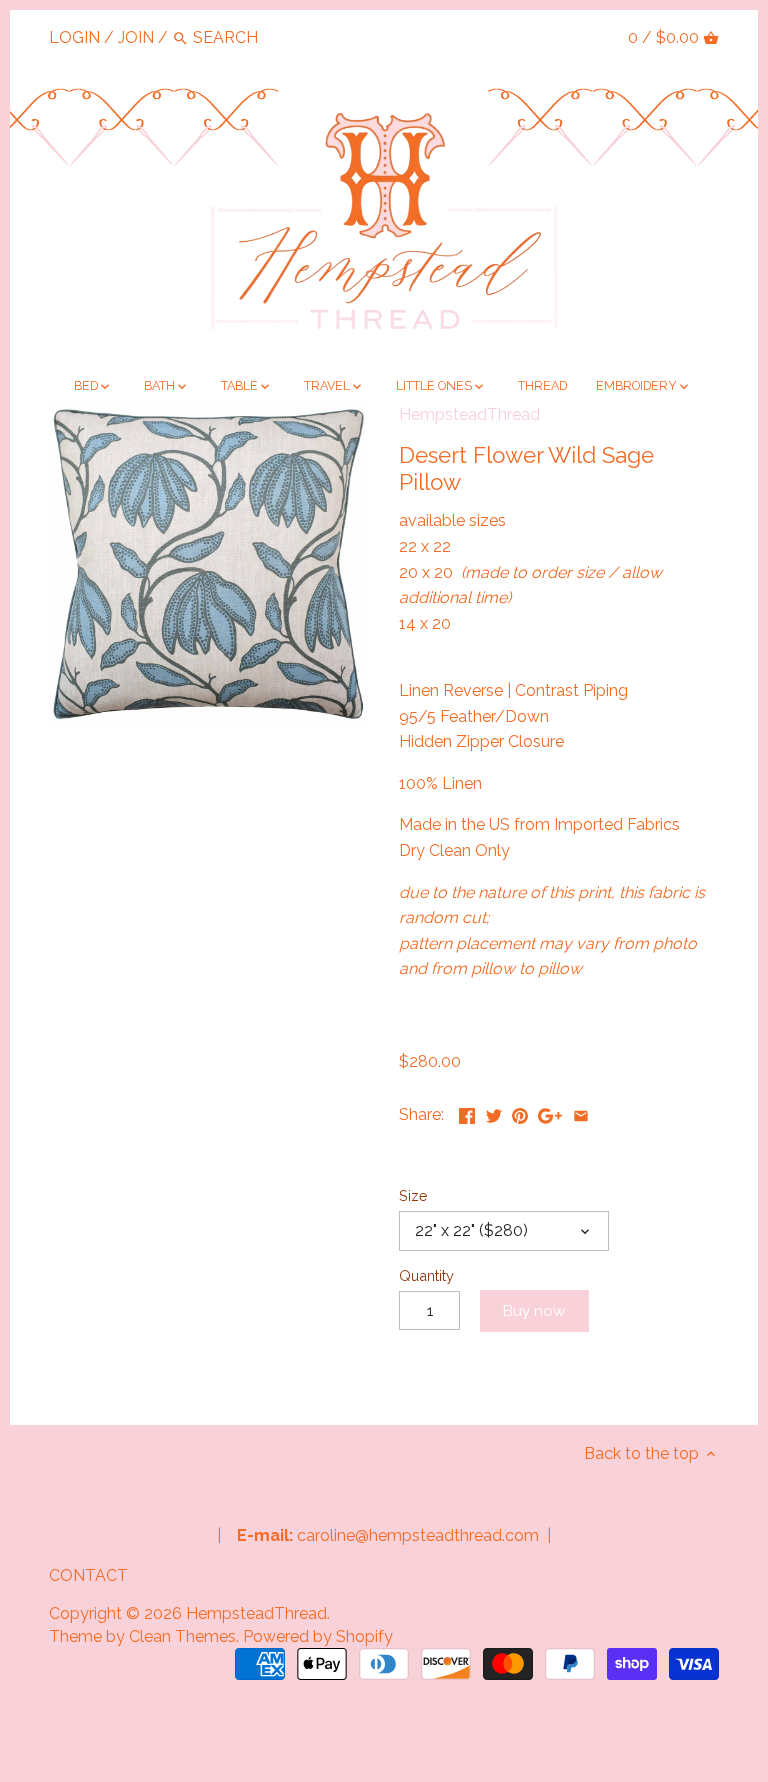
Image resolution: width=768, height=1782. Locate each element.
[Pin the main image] (520, 1112)
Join (136, 37)
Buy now (534, 1311)
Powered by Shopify (318, 1636)
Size (413, 1195)
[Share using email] (581, 1112)
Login (74, 37)
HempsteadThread (469, 414)
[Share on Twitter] (494, 1112)
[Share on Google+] (550, 1112)
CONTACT (88, 1575)
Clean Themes (182, 1636)
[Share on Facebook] (467, 1112)
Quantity (426, 1275)
